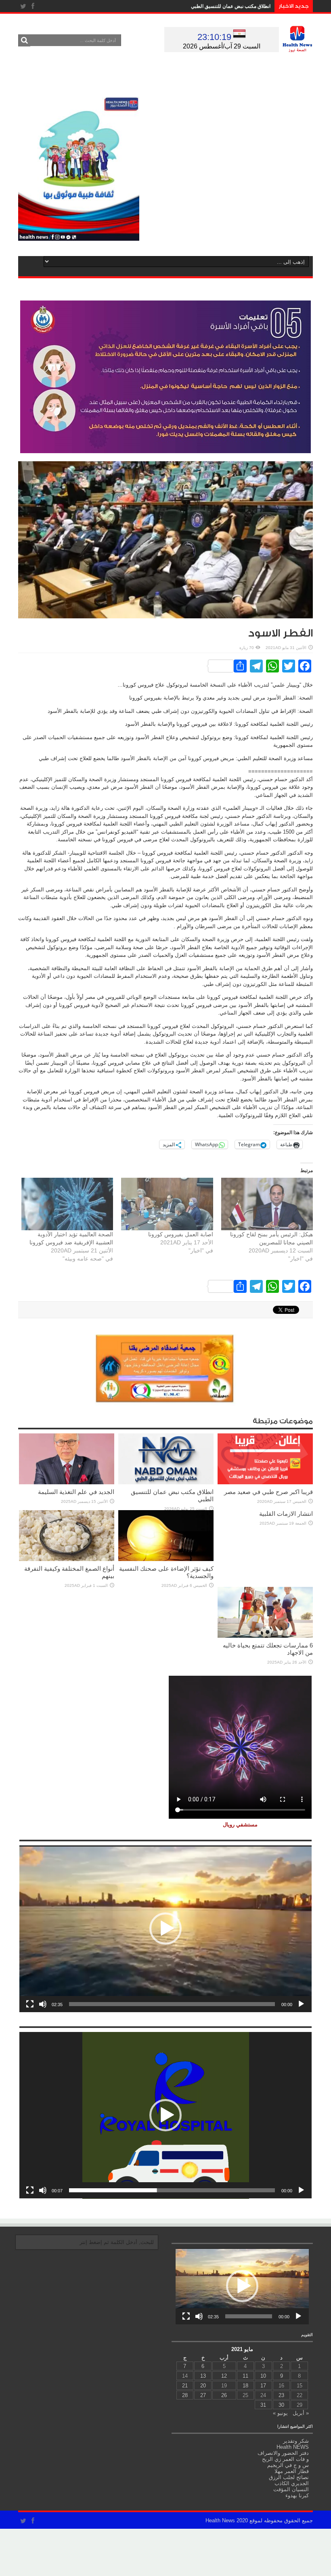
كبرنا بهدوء (297, 2495)
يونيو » (280, 2413)
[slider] (172, 2004)
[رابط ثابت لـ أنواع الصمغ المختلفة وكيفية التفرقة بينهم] (67, 1559)
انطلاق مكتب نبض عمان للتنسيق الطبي (231, 6)
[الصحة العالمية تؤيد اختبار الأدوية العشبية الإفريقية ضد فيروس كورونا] (67, 1204)
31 (263, 2405)
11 (245, 2376)
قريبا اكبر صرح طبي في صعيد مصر (268, 1492)
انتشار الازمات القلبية (286, 1514)
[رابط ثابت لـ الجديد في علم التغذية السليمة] (67, 1482)
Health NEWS (293, 2447)
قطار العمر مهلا (292, 2471)
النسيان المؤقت (291, 2489)
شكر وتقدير (296, 2441)
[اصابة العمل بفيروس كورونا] (167, 1204)
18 (245, 2386)
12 (224, 2376)
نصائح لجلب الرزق (289, 2477)
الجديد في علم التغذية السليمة (76, 1492)
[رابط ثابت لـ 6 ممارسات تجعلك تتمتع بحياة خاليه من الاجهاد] (265, 1636)
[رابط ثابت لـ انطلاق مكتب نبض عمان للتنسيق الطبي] (166, 1482)
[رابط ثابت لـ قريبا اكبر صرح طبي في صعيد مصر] (265, 1482)
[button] (165, 1929)
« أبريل (301, 2413)
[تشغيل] (301, 2004)
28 (185, 2395)
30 (281, 2405)
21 (185, 2386)
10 (263, 2376)
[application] (165, 1929)
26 (224, 2395)
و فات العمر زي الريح (285, 2459)
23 (281, 2395)
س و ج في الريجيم (288, 2465)
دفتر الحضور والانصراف (283, 2453)
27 (203, 2395)
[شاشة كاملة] (30, 2004)
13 (203, 2376)
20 (203, 2386)
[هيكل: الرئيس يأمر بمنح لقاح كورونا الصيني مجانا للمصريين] (267, 1204)
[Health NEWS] (297, 46)
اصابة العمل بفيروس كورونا (181, 1234)
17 (263, 2386)
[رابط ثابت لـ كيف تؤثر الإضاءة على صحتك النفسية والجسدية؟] (166, 1559)
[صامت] (43, 2004)
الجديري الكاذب (292, 2483)
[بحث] (24, 40)
